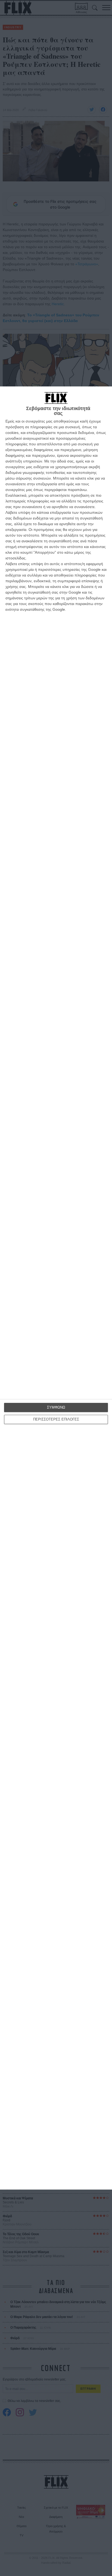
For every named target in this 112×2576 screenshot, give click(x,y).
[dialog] (56, 1288)
